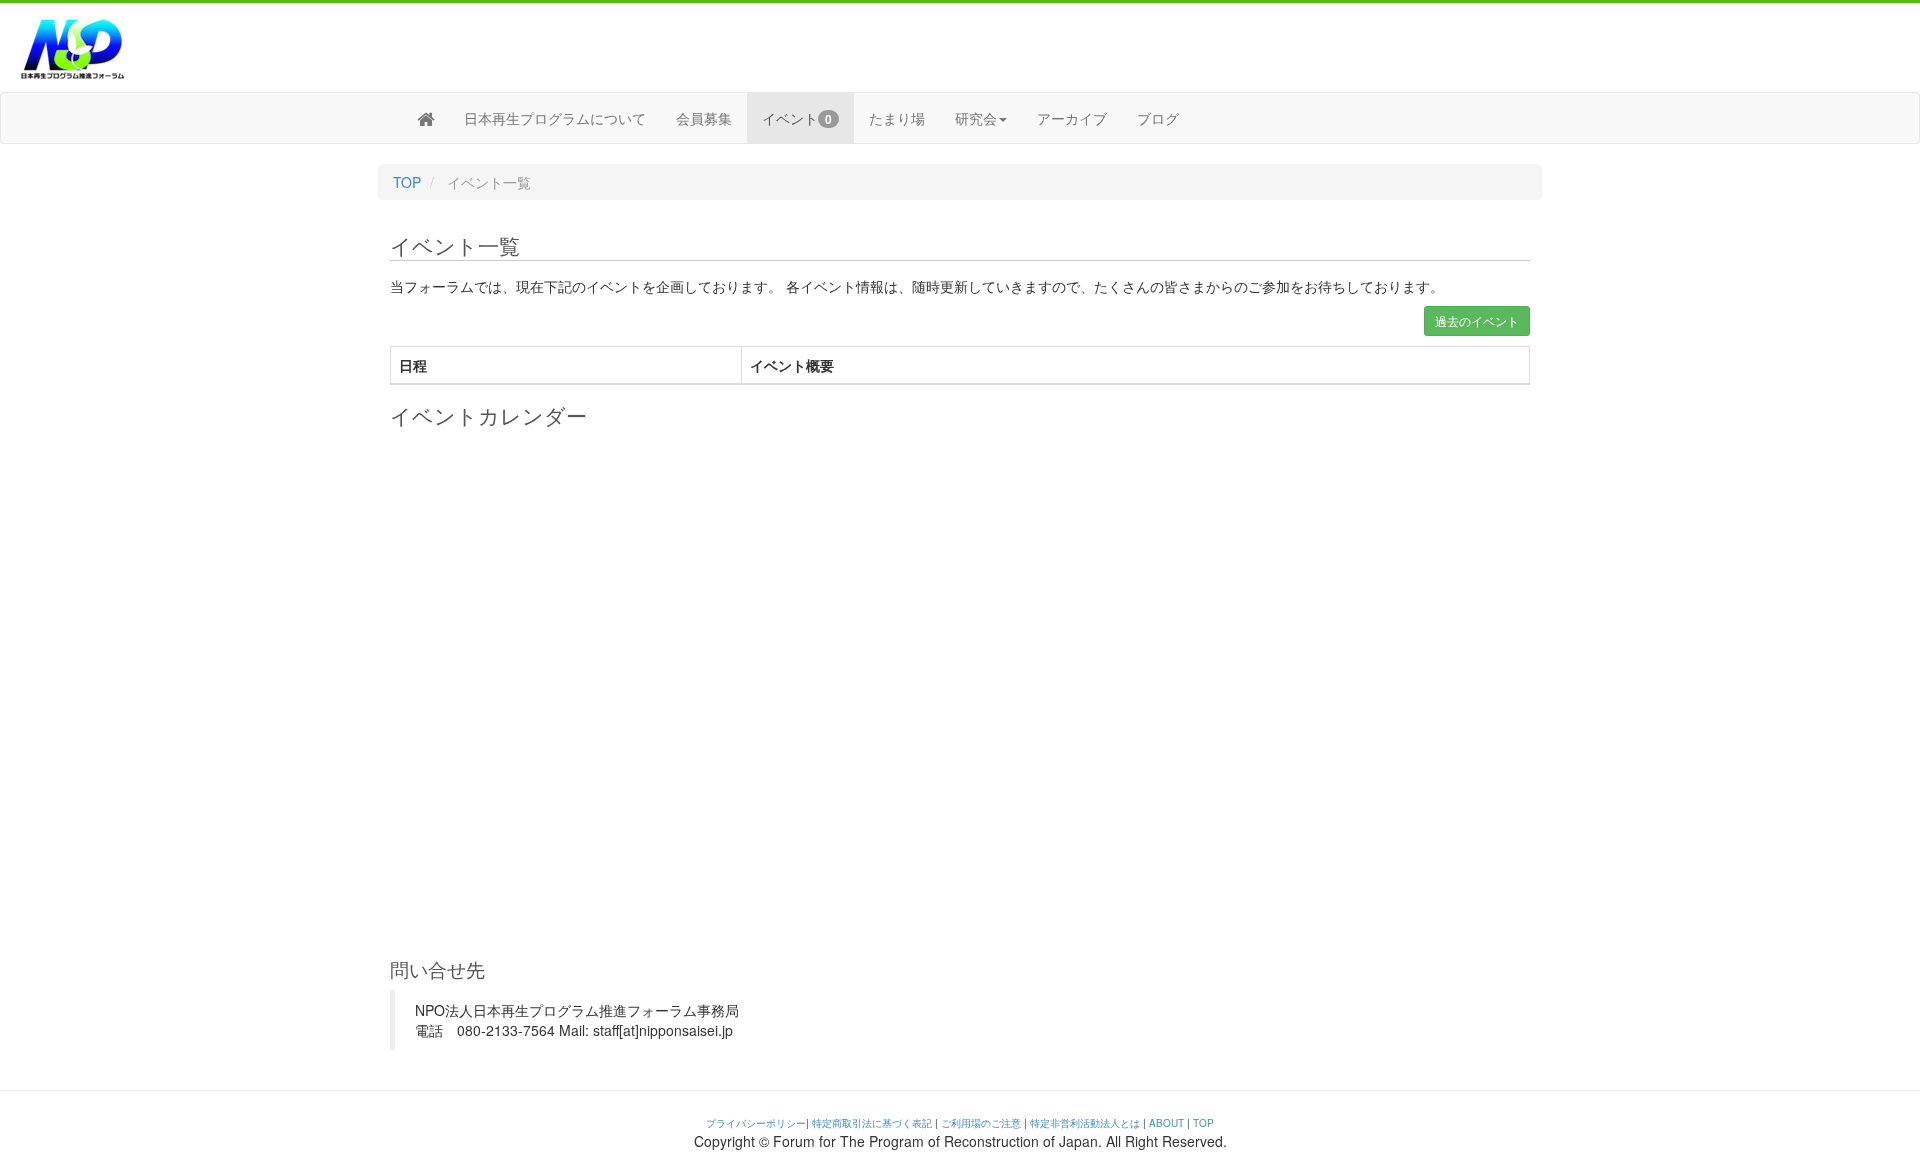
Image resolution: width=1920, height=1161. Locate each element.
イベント (797, 118)
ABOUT (1166, 1123)
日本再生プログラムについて (555, 118)
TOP (407, 182)
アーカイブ (1072, 118)
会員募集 (704, 118)
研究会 (976, 118)
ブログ (1158, 118)
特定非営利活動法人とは (1085, 1123)
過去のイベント (1477, 320)
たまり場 (897, 118)
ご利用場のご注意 (981, 1123)
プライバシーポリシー (756, 1123)
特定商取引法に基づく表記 (872, 1123)
